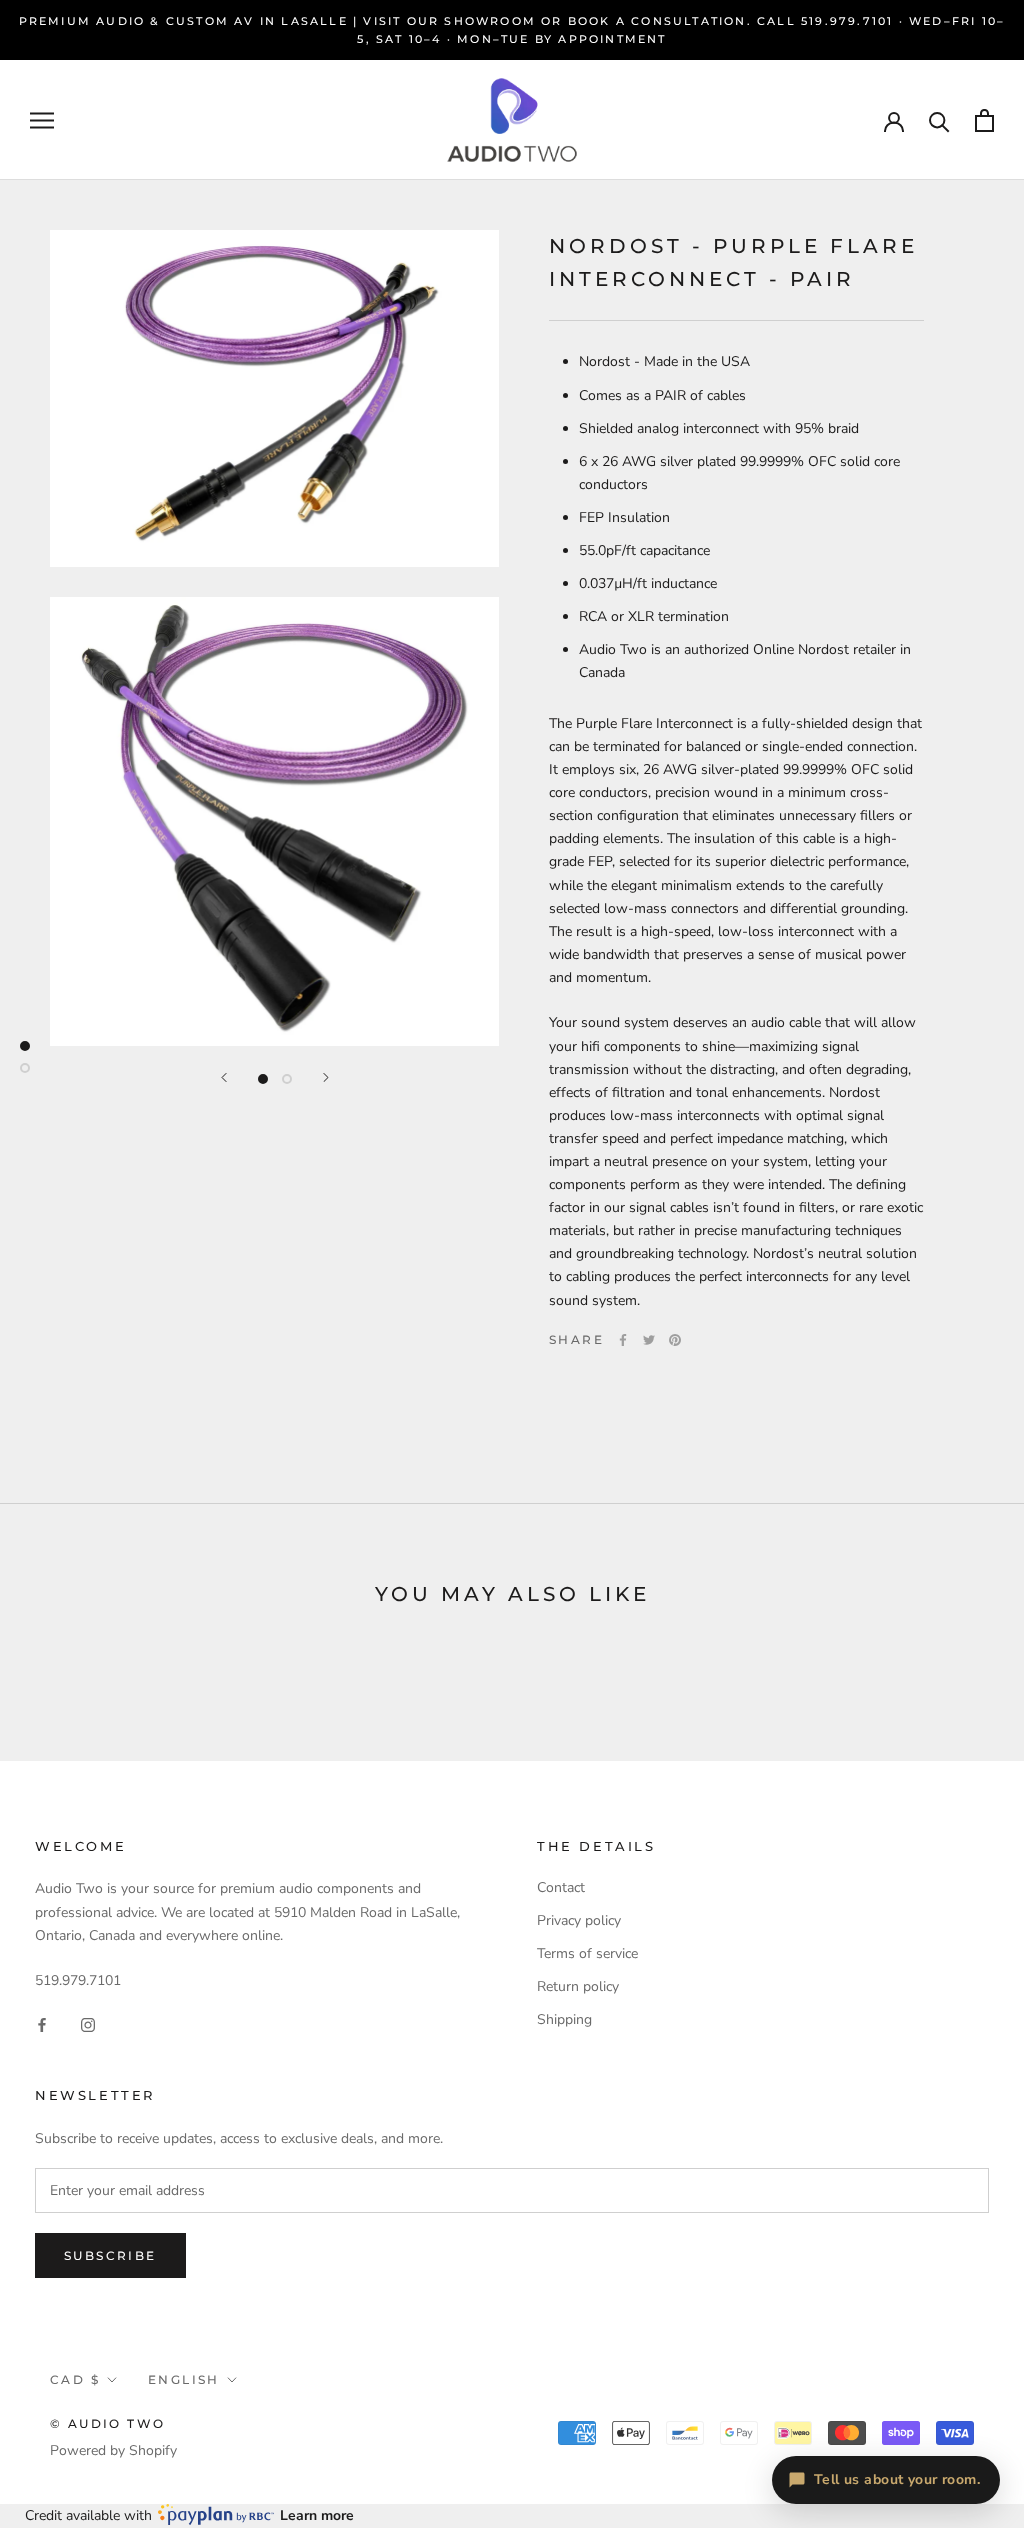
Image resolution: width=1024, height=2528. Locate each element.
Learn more (317, 2515)
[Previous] (224, 1077)
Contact (561, 1887)
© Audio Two (107, 2423)
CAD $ (75, 2379)
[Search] (939, 120)
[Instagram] (88, 2023)
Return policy (578, 1986)
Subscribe (110, 2255)
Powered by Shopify (113, 2450)
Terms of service (587, 1953)
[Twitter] (649, 1340)
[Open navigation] (42, 120)
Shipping (564, 2019)
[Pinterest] (675, 1340)
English (184, 2379)
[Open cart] (984, 120)
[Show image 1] (263, 1079)
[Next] (326, 1077)
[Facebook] (623, 1340)
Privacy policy (579, 1920)
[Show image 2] (287, 1079)
